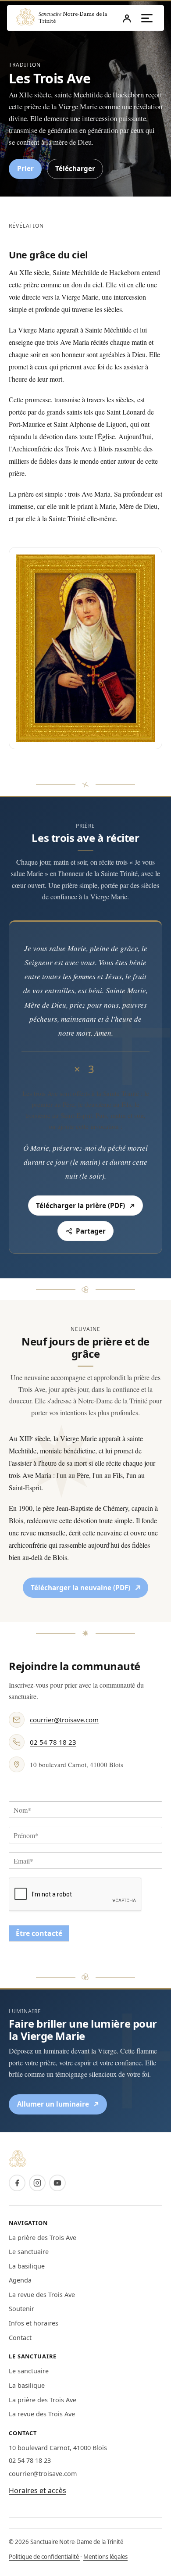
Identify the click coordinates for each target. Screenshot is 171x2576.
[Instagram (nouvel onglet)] (37, 2183)
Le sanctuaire (29, 2252)
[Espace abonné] (127, 18)
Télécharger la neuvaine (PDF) (83, 1589)
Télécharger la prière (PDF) (86, 1207)
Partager (91, 1231)
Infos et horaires (34, 2323)
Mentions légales (105, 2557)
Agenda (20, 2280)
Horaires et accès (37, 2490)
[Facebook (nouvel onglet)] (17, 2183)
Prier (25, 168)
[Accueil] (25, 18)
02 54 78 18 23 (53, 1742)
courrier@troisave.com (64, 1720)
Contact (20, 2338)
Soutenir (21, 2309)
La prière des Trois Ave (43, 2238)
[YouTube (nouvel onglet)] (57, 2183)
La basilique (27, 2266)
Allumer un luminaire (62, 2106)
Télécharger (75, 168)
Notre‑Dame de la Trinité (73, 17)
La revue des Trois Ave (42, 2295)
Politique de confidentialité (45, 2557)
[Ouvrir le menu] (147, 18)
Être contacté (39, 1933)
